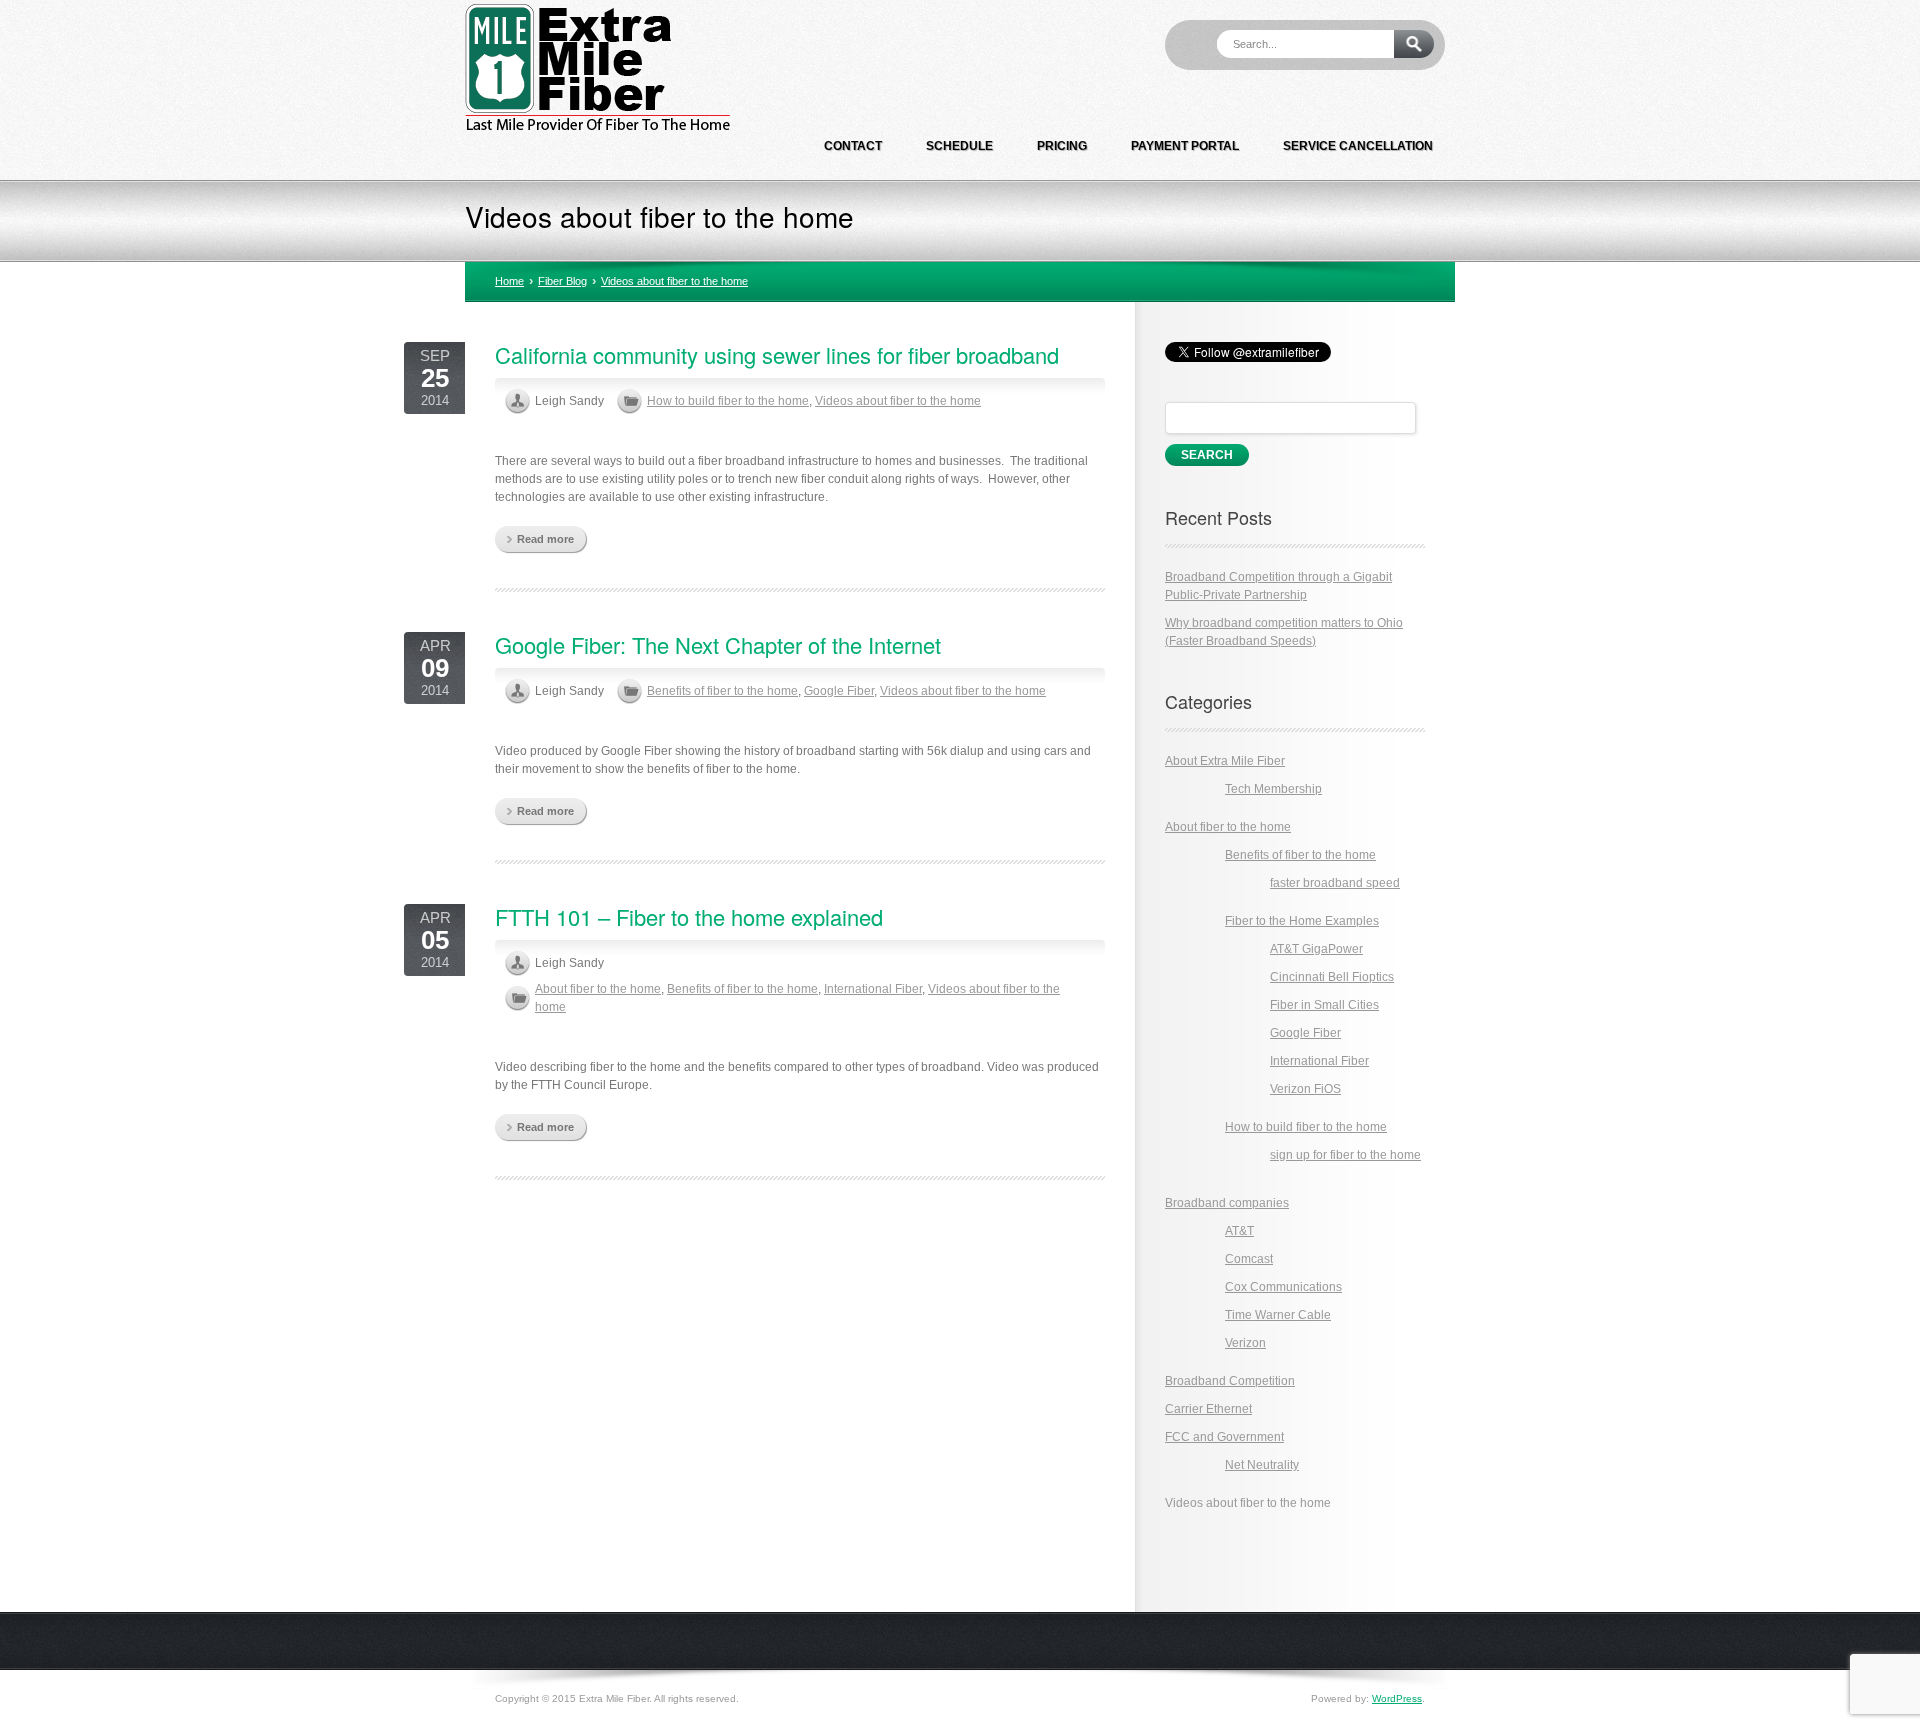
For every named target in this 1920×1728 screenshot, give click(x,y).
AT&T (1239, 1231)
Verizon (1245, 1343)
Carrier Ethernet (1208, 1409)
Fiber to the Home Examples (1302, 921)
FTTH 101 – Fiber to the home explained (689, 916)
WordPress (1397, 1698)
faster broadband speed (1335, 883)
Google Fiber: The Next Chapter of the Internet (718, 644)
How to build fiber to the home (728, 401)
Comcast (1249, 1259)
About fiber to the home (598, 989)
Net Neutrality (1262, 1465)
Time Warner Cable (1278, 1315)
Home (509, 281)
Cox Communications (1283, 1287)
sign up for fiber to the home (1345, 1155)
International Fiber (873, 989)
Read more (545, 539)
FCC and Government (1224, 1437)
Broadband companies (1227, 1203)
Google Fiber (839, 691)
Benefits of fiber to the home (722, 691)
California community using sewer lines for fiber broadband (777, 354)
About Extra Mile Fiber (1225, 761)
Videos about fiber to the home (674, 281)
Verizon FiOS (1305, 1089)
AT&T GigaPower (1316, 949)
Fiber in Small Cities (1324, 1005)
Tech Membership (1273, 789)
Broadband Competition (1230, 1381)
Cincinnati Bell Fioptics (1332, 977)
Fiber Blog (562, 281)
